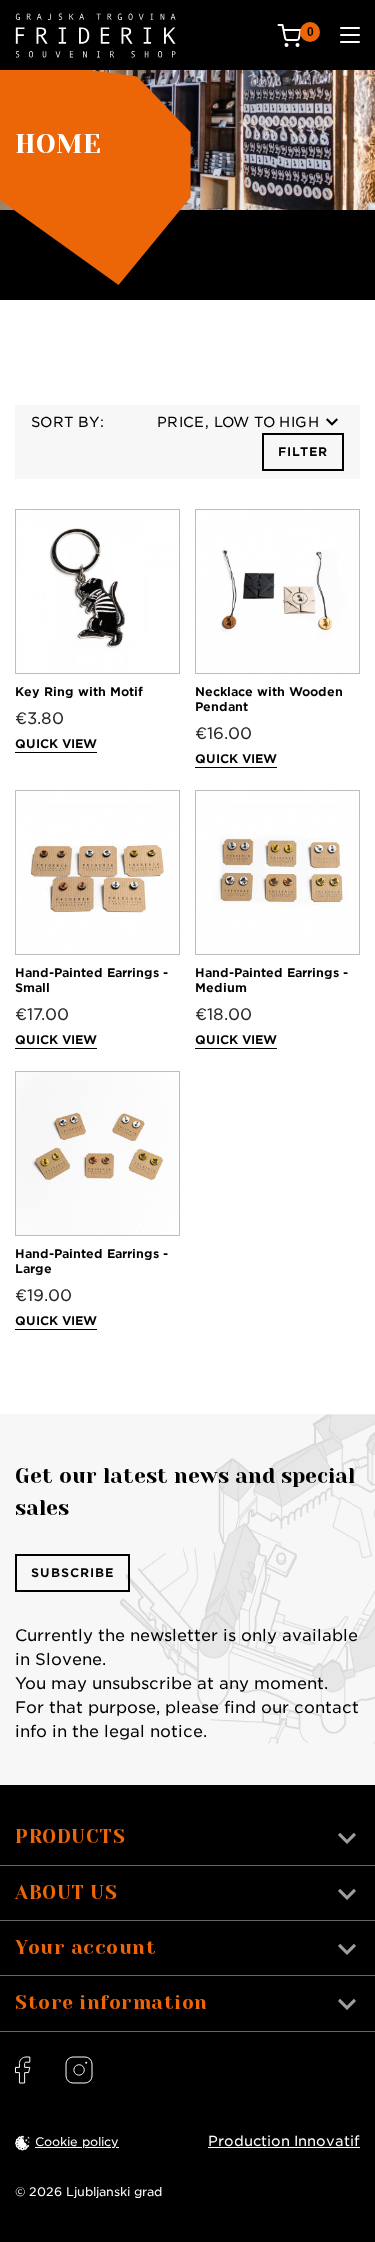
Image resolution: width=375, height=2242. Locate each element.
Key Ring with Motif (79, 691)
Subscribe (72, 1572)
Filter (303, 451)
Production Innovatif (284, 2141)
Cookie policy (77, 2141)
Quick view (56, 743)
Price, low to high (238, 422)
